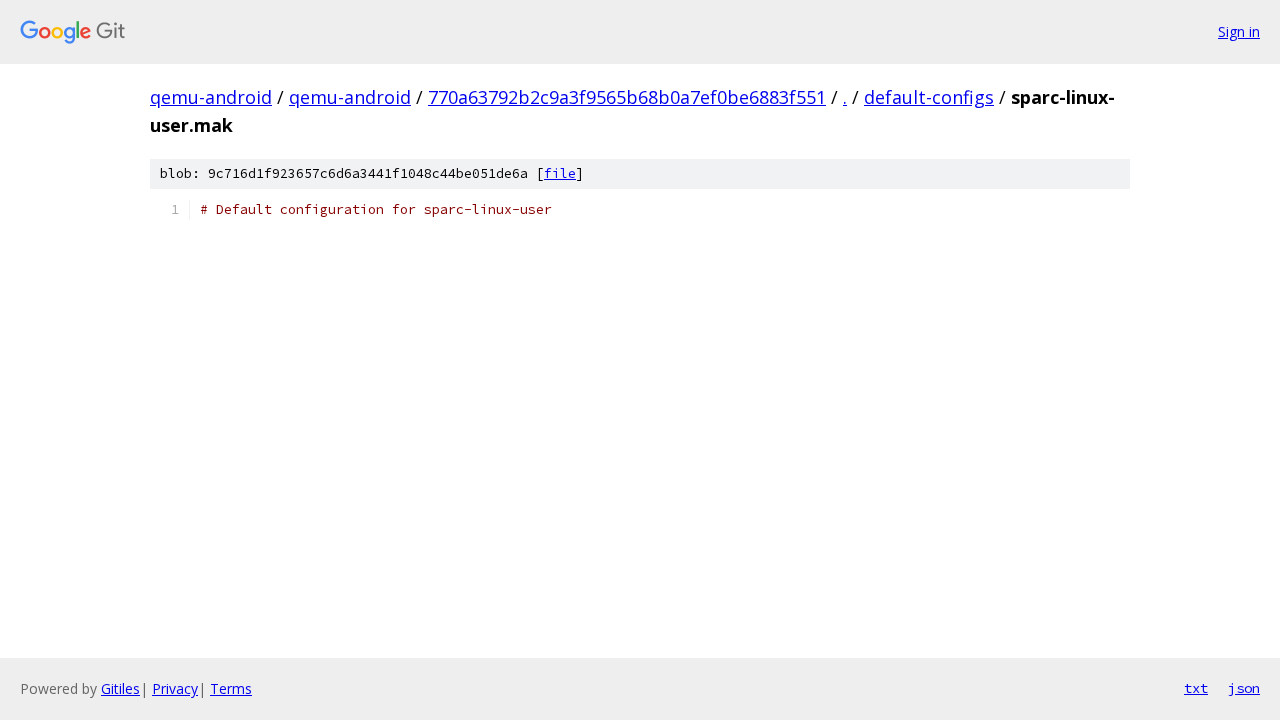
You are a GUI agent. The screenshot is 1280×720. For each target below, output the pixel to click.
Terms (231, 688)
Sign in (1239, 31)
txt (1196, 688)
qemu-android (211, 97)
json (1244, 688)
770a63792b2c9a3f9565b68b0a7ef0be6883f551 (627, 97)
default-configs (929, 97)
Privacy (175, 688)
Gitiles (120, 688)
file (560, 173)
